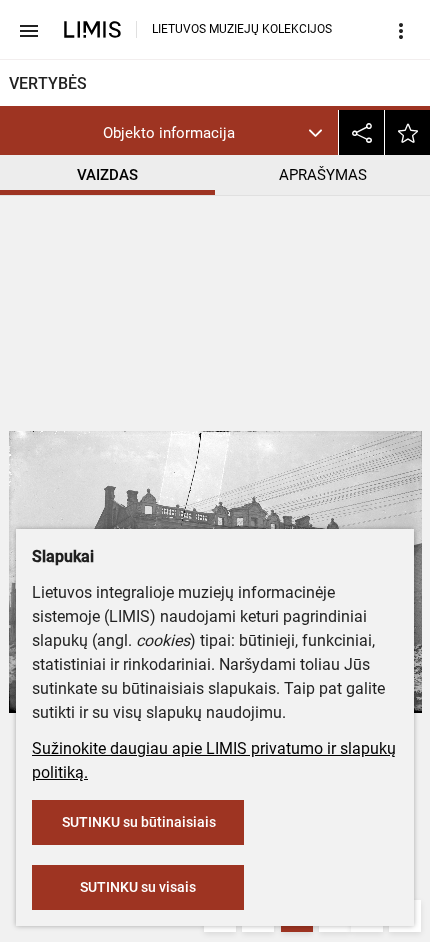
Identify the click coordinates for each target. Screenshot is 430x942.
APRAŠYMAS (323, 175)
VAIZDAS (107, 175)
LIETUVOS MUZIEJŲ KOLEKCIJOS (242, 29)
